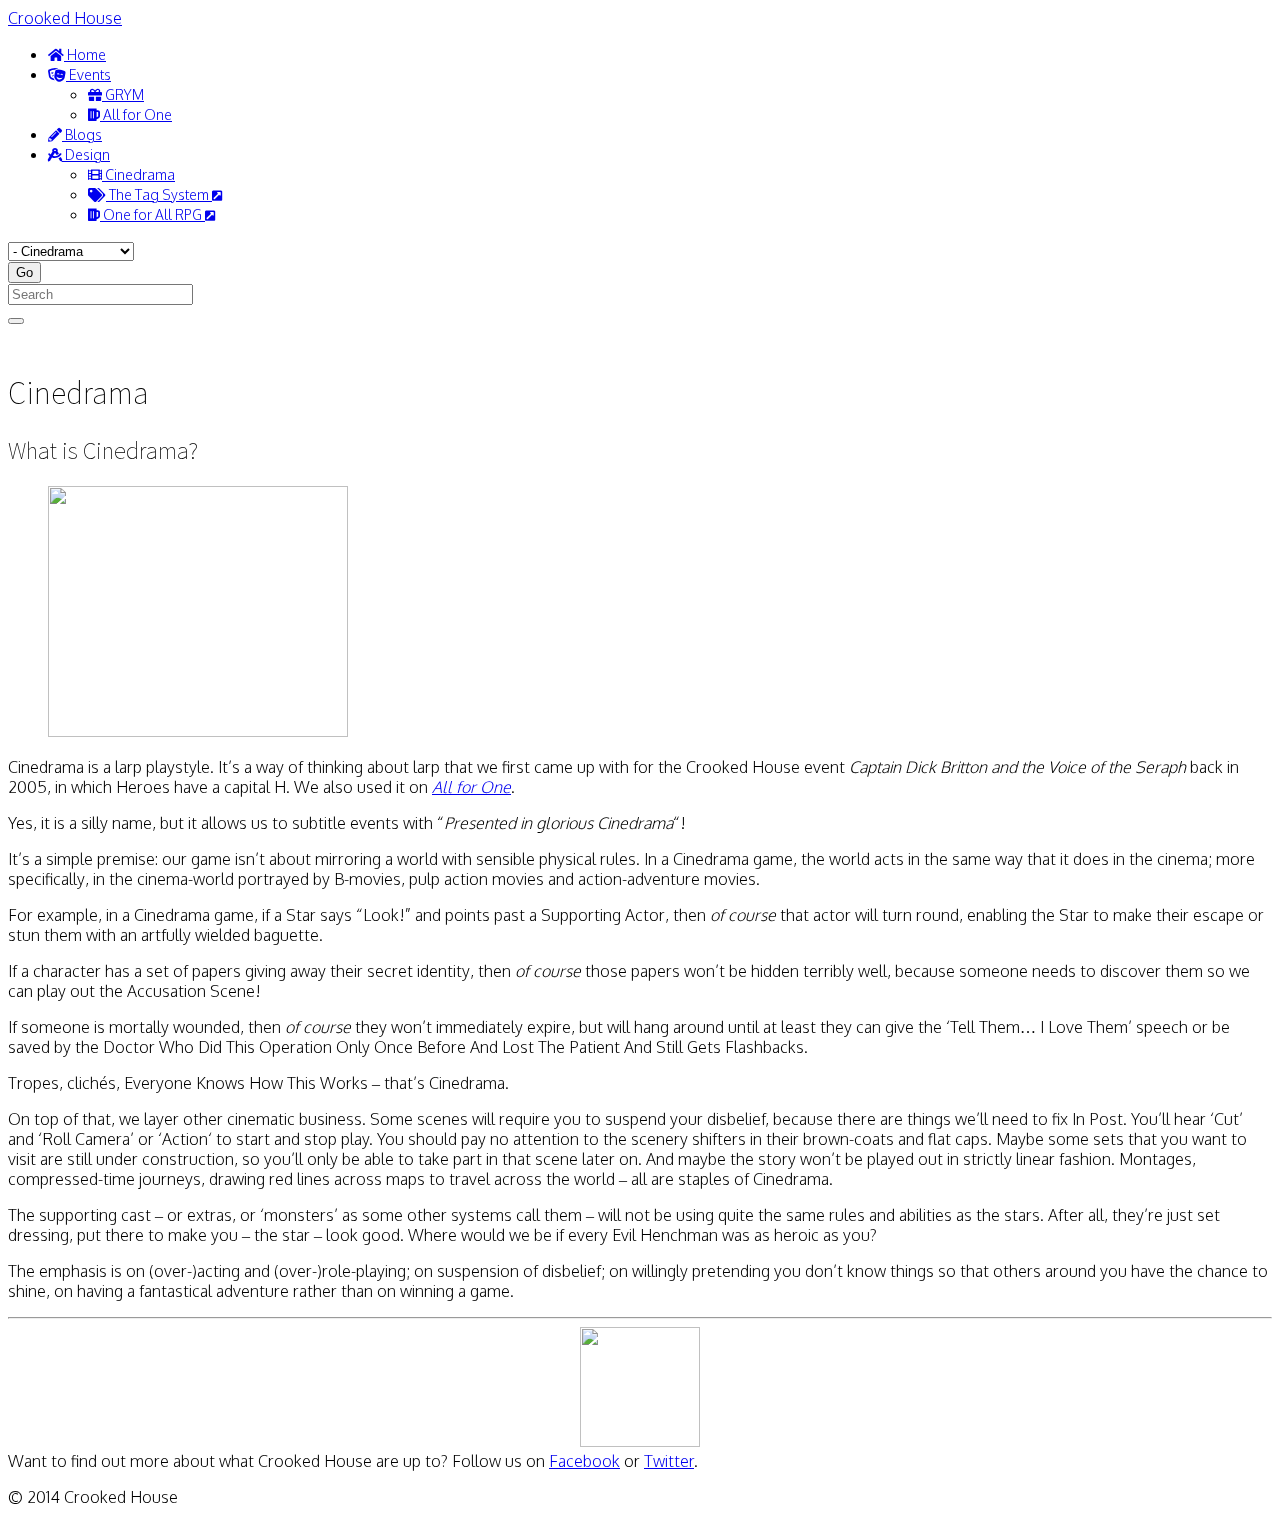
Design (86, 154)
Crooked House (65, 18)
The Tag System (159, 194)
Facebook (584, 1461)
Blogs (82, 134)
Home (85, 54)
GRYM (123, 94)
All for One (136, 114)
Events (88, 74)
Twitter (669, 1461)
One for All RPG (152, 214)
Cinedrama (138, 174)
